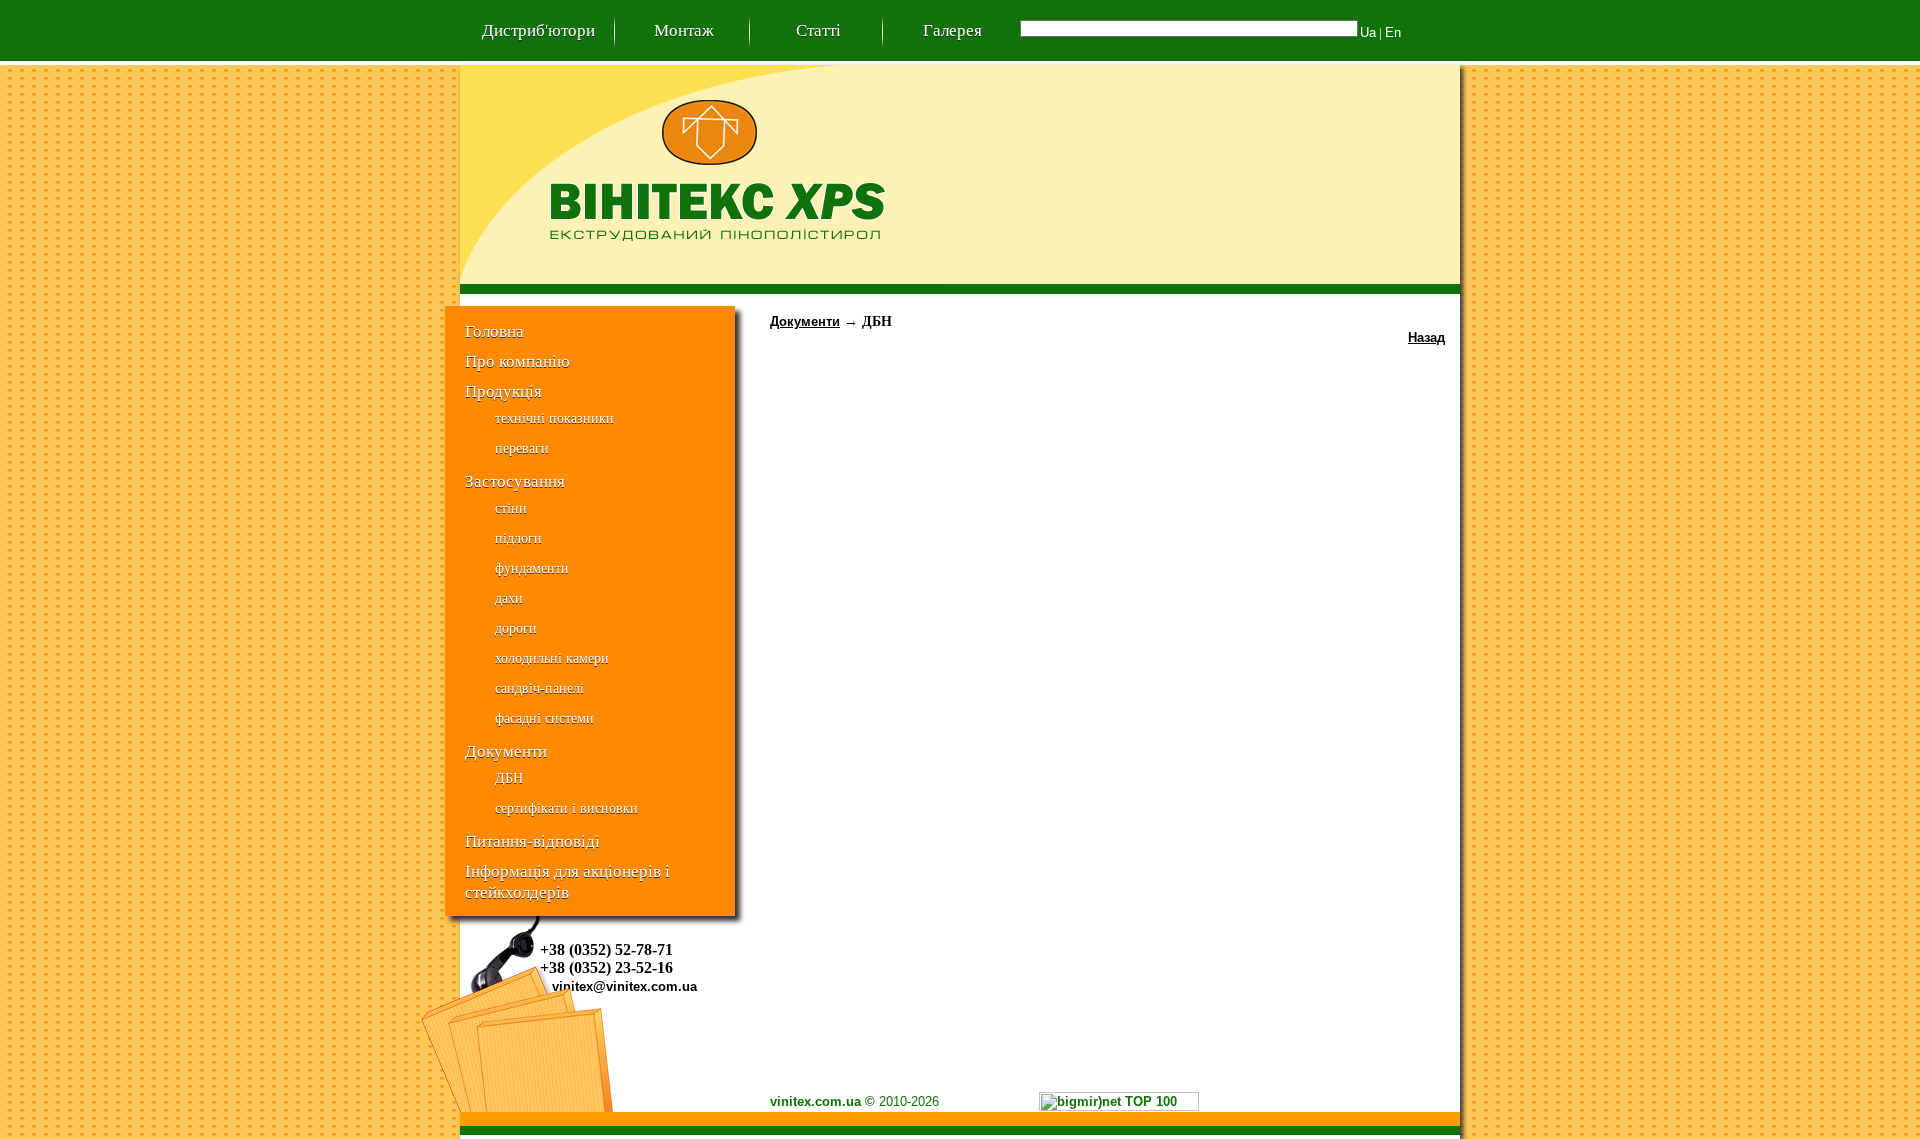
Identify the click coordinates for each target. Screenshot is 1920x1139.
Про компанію (517, 361)
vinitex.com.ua (815, 1101)
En (1393, 32)
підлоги (518, 538)
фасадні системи (544, 718)
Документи (506, 751)
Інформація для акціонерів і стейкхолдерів (567, 873)
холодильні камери (552, 658)
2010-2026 (909, 1101)
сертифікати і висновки (566, 808)
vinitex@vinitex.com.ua (624, 986)
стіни (511, 508)
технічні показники (554, 418)
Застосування (515, 481)
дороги (516, 628)
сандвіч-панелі (539, 688)
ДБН (509, 778)
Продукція (503, 391)
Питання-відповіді (532, 841)
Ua (1368, 32)
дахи (509, 598)
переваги (522, 448)
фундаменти (532, 568)
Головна (494, 331)
